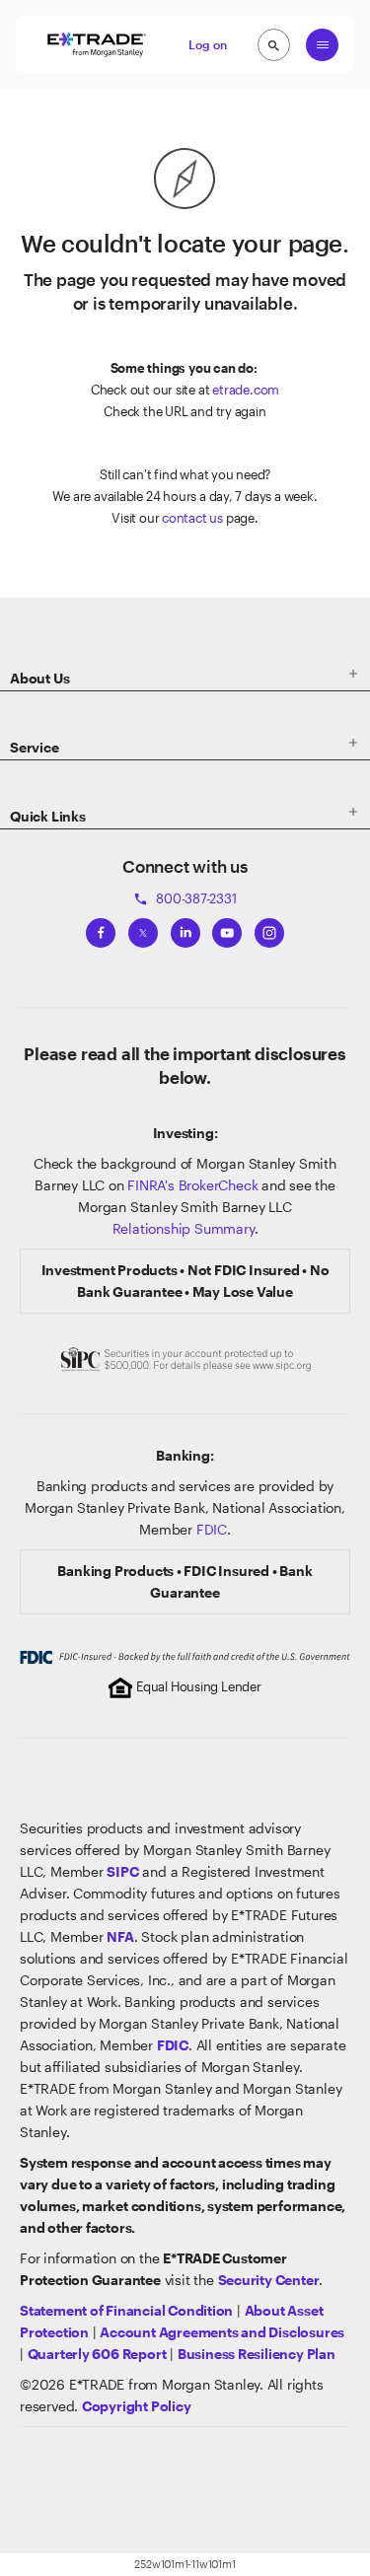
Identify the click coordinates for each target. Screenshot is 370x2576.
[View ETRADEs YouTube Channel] (227, 929)
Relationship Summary (184, 1228)
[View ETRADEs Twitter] (143, 929)
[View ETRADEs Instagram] (269, 929)
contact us (192, 518)
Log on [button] (208, 44)
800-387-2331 (185, 898)
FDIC (212, 1529)
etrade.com (246, 390)
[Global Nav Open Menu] (322, 45)
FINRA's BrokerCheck (192, 1185)
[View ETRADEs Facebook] (101, 929)
